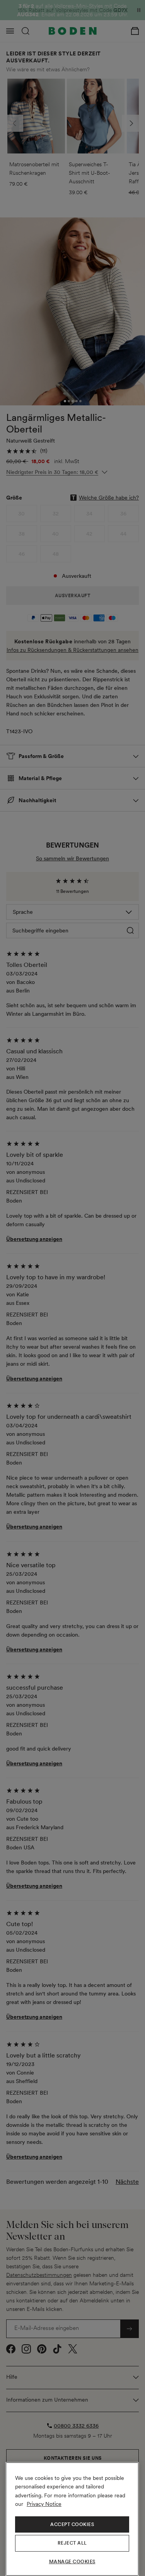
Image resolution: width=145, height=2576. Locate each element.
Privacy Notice (44, 2504)
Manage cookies (72, 2562)
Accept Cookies (72, 2524)
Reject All (72, 2543)
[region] (72, 2519)
